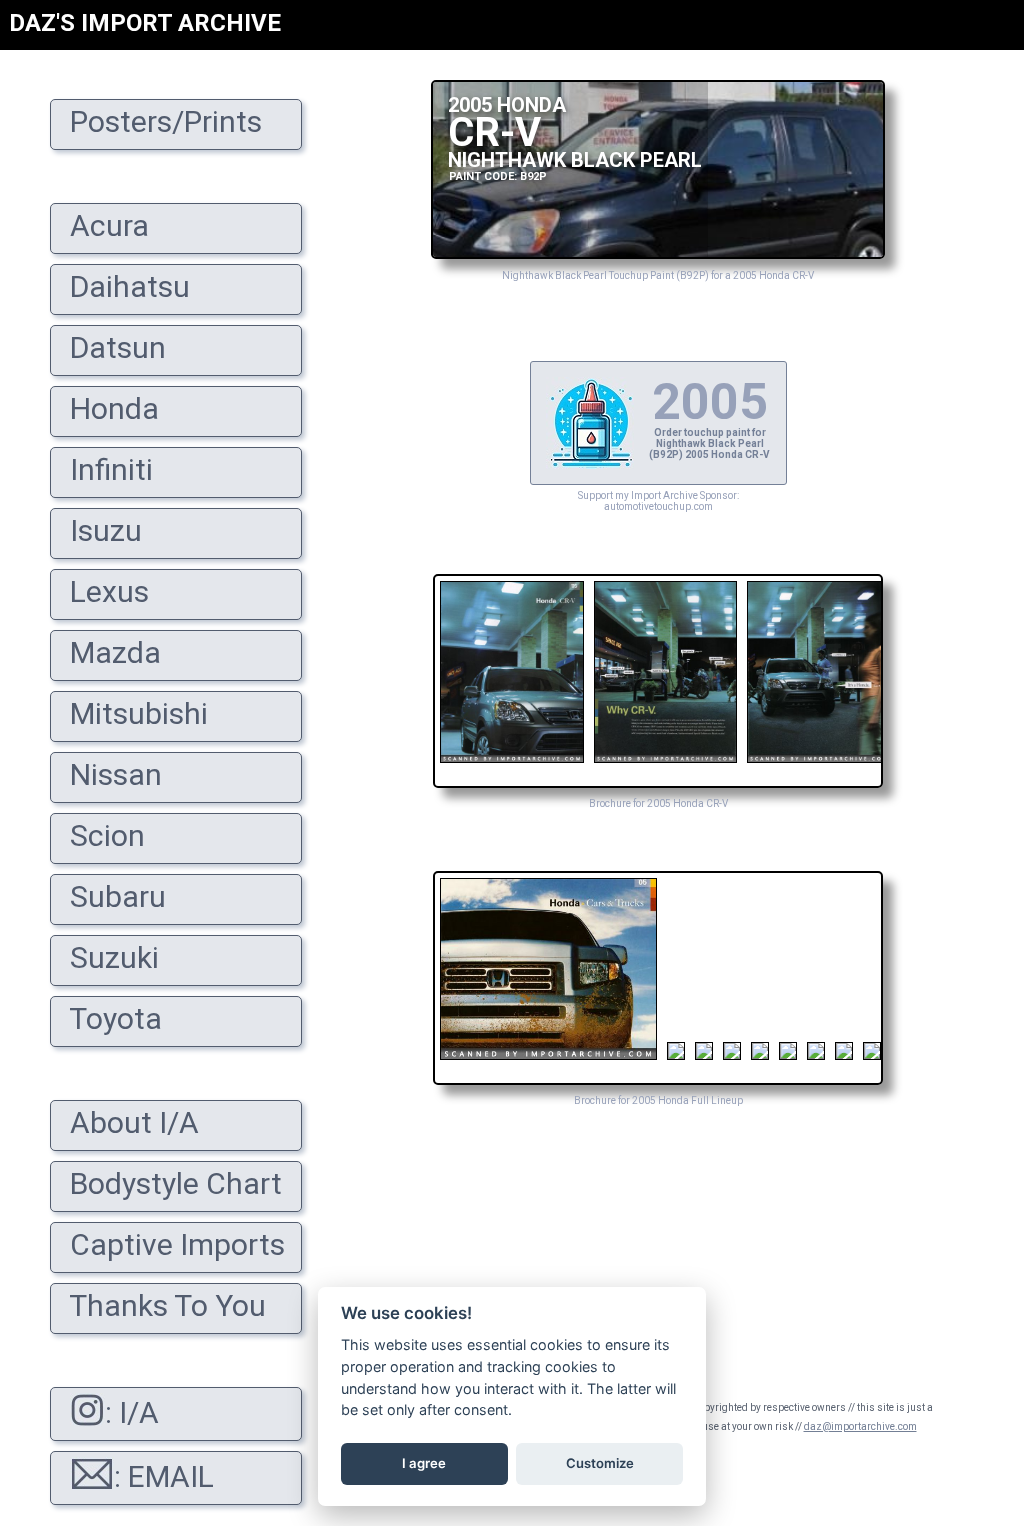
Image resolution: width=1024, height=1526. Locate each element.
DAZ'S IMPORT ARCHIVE (145, 23)
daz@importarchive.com (860, 1426)
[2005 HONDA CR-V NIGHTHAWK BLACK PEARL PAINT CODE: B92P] (658, 253)
